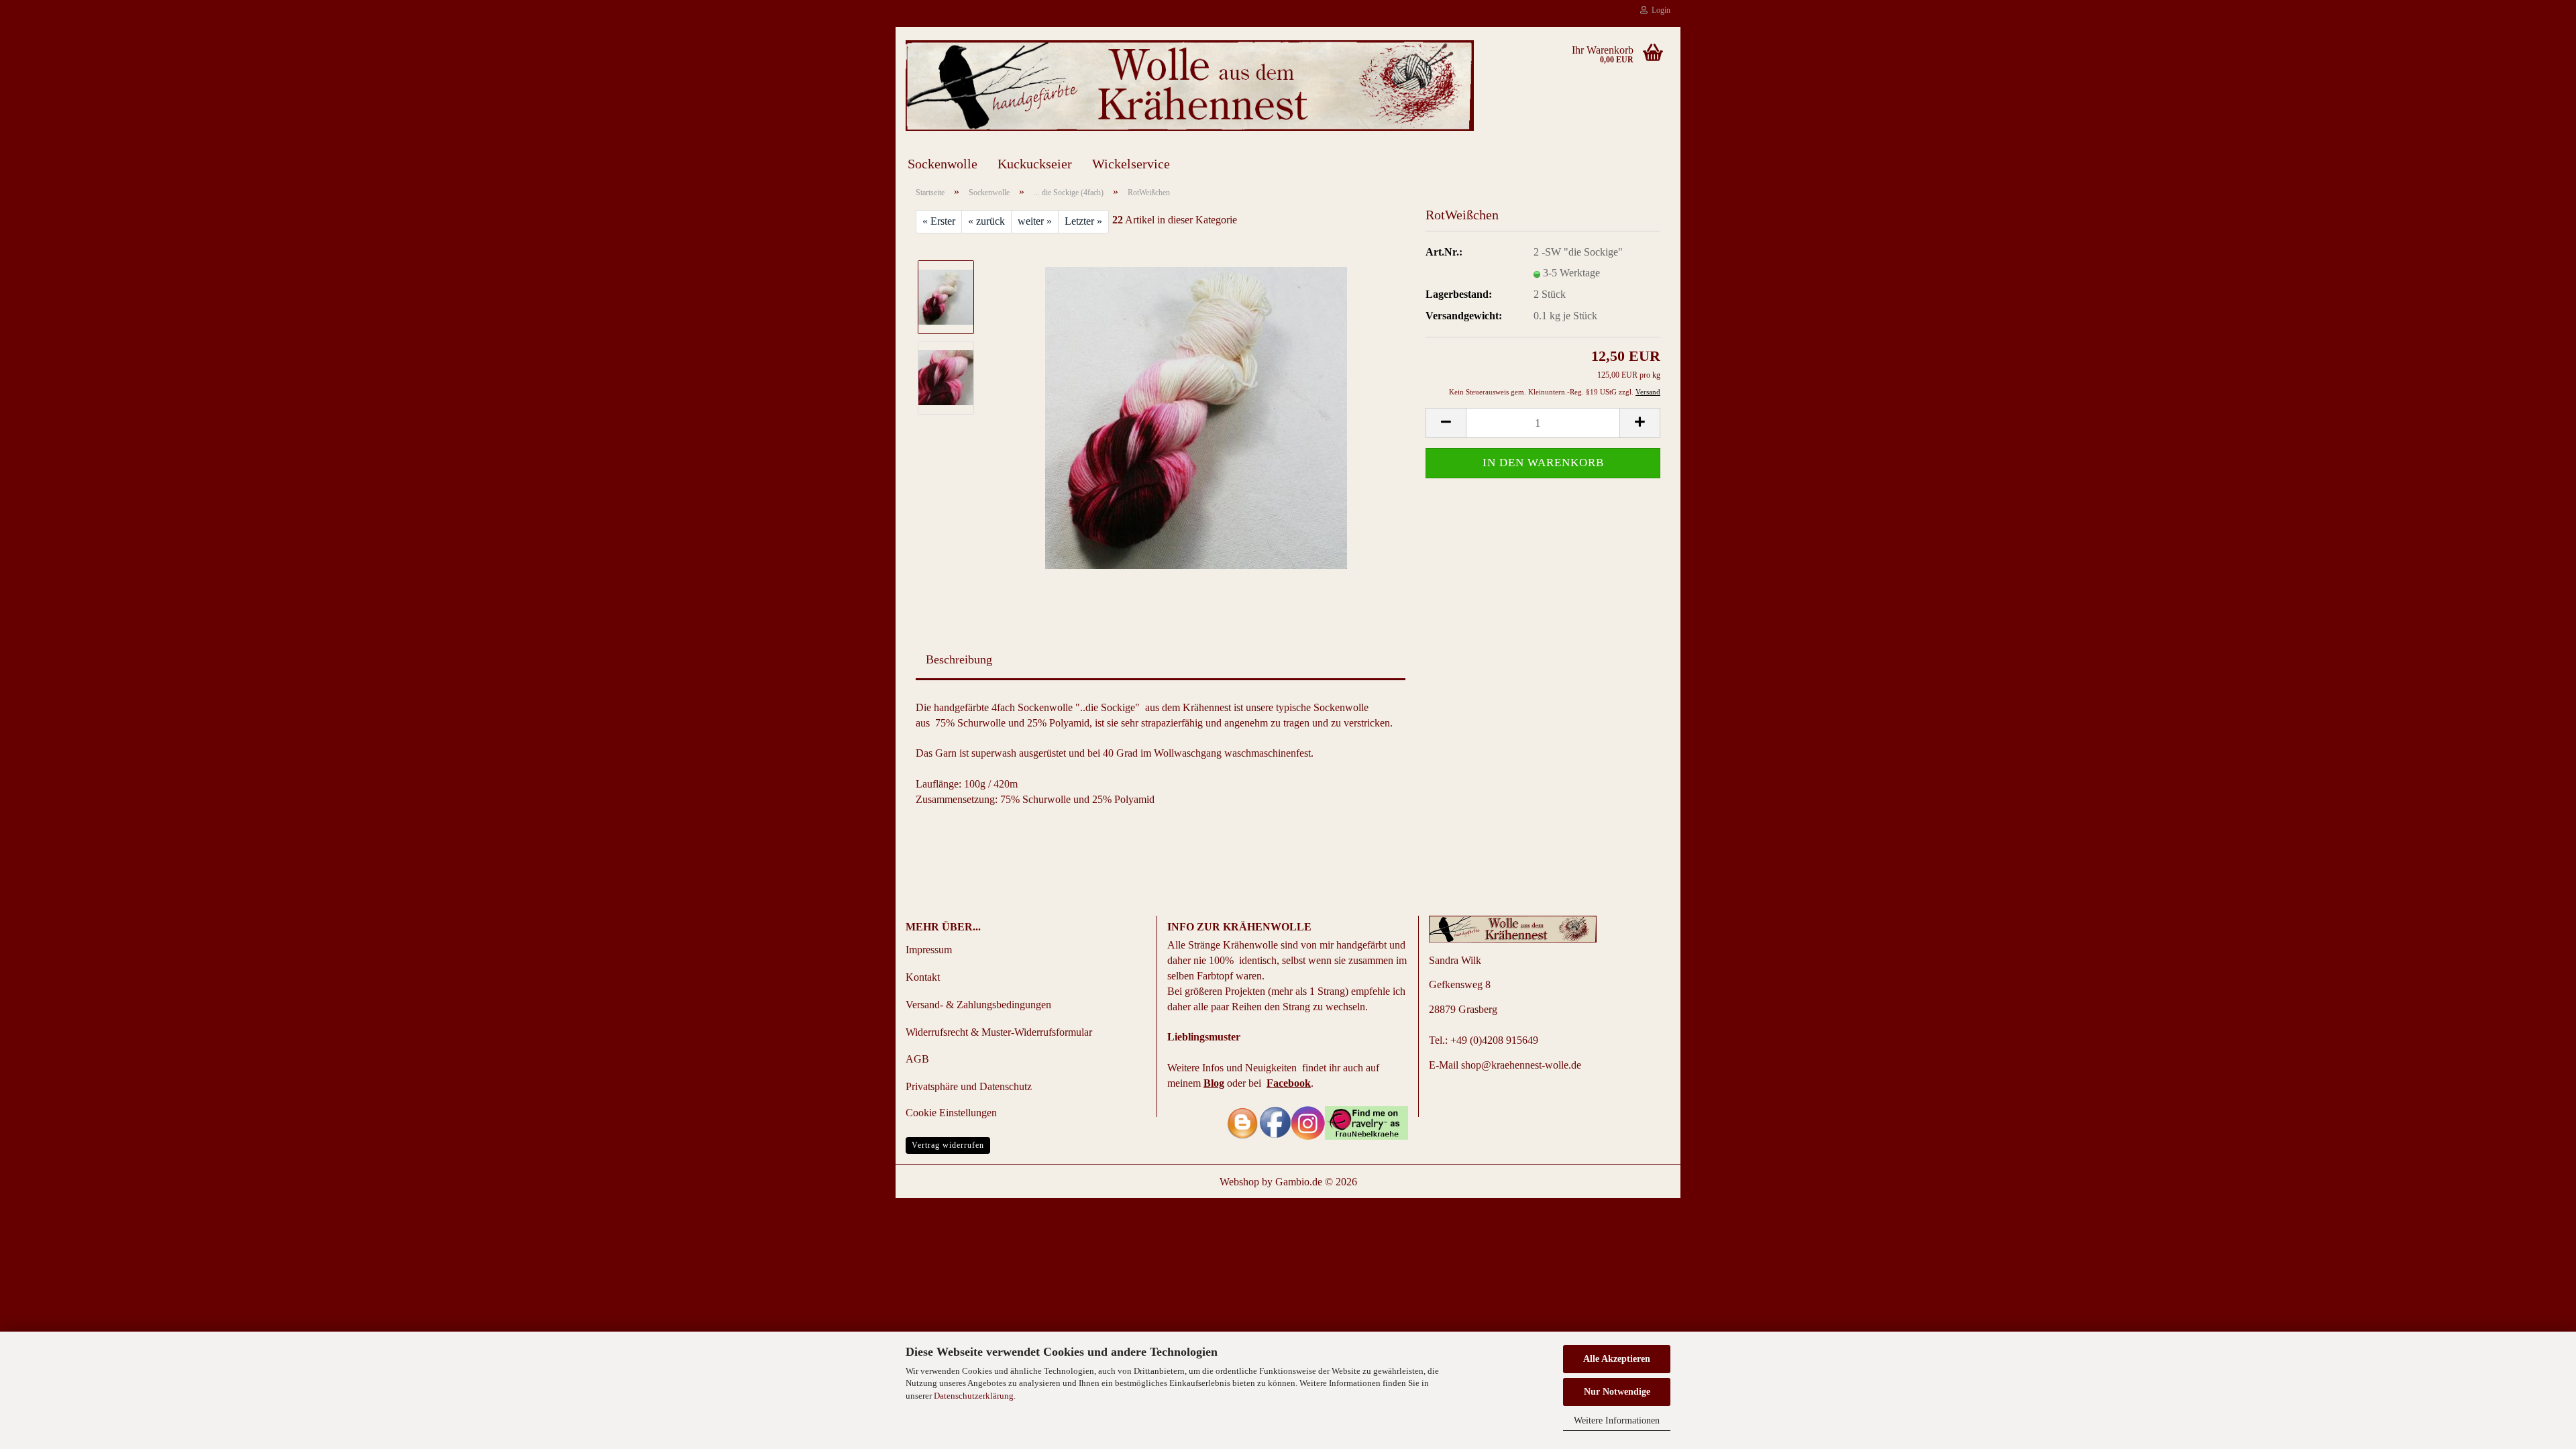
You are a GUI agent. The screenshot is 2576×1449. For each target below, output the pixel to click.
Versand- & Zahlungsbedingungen (978, 1005)
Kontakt (923, 977)
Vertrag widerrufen (948, 1145)
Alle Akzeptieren (1617, 1359)
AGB (917, 1059)
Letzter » (1083, 221)
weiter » (1035, 221)
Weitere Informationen (1617, 1420)
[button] (1446, 423)
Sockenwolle (943, 164)
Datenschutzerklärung (974, 1396)
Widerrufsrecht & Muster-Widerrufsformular (999, 1032)
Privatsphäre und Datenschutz (969, 1086)
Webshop (1239, 1182)
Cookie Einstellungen (951, 1113)
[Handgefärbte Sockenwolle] (1196, 416)
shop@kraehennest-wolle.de (1521, 1065)
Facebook (1289, 1083)
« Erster (939, 221)
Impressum (929, 950)
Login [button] (1659, 10)
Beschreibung (959, 659)
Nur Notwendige (1617, 1392)
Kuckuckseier (1035, 164)
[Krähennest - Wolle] (1190, 86)
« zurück (986, 221)
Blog (1214, 1083)
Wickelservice (1131, 164)
